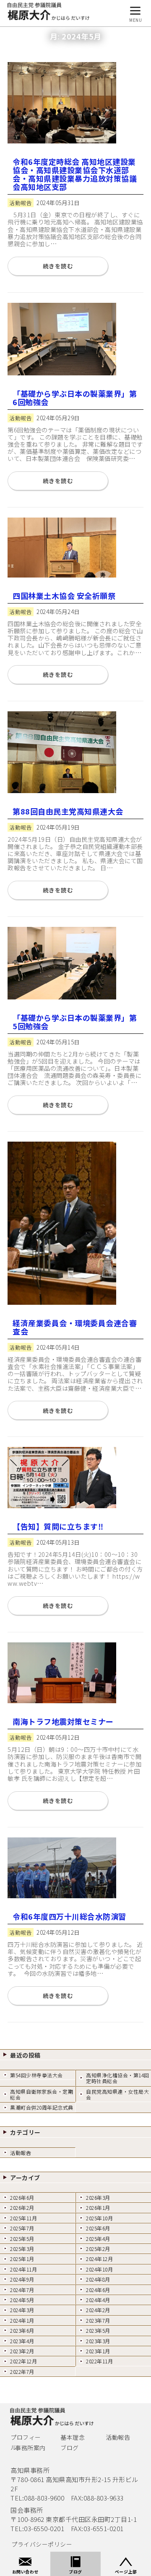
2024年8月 (98, 2279)
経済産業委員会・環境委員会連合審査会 (75, 1327)
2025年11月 (23, 2218)
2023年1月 (98, 2351)
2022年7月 (22, 2372)
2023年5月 (98, 2330)
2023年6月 (22, 2330)
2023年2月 (22, 2351)
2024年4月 (98, 2300)
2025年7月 (22, 2228)
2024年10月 (99, 2269)
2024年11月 (23, 2269)
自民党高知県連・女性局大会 (117, 2094)
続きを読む (58, 266)
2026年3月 (98, 2197)
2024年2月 (98, 2310)
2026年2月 (22, 2208)
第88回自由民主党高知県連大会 (68, 811)
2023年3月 (98, 2341)
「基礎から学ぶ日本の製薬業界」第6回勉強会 (75, 398)
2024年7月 (22, 2290)
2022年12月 (23, 2361)
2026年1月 (98, 2208)
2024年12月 (99, 2259)
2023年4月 (22, 2341)
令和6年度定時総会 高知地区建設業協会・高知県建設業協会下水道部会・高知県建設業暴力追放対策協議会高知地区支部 (75, 174)
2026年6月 (22, 2197)
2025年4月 (98, 2239)
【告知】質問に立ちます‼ (58, 1526)
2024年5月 (22, 2300)
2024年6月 (98, 2290)
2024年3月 (22, 2310)
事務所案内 (30, 2448)
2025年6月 (98, 2228)
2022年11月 (99, 2361)
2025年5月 (22, 2239)
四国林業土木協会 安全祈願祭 (64, 596)
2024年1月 (22, 2320)
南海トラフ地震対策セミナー (63, 1721)
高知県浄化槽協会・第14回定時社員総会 (118, 2078)
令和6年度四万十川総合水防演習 (69, 1916)
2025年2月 (98, 2249)
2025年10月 (99, 2218)
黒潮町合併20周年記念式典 (42, 2107)
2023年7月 (98, 2320)
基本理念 (73, 2437)
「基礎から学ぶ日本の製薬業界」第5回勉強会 (75, 1022)
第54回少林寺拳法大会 (36, 2075)
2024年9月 (22, 2279)
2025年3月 (22, 2249)
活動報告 (21, 2153)
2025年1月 (22, 2259)
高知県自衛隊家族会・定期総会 (42, 2094)
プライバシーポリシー (42, 2544)
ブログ (70, 2448)
